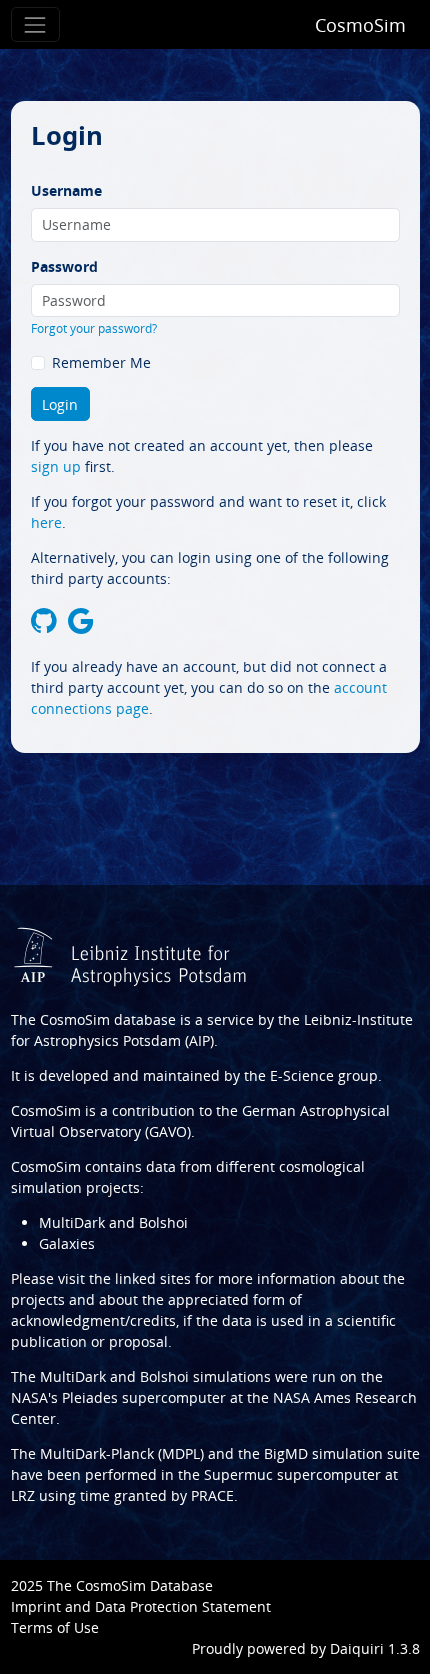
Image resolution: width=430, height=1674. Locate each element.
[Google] (81, 621)
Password (64, 266)
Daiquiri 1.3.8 (375, 1648)
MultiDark (73, 1376)
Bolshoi (164, 1376)
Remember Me (101, 362)
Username (66, 190)
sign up (56, 466)
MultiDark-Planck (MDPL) (122, 1453)
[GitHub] (44, 621)
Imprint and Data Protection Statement (141, 1606)
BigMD (286, 1453)
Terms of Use (55, 1627)
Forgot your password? (94, 328)
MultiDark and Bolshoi (113, 1222)
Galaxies (67, 1243)
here (46, 522)
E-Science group (324, 1075)
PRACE (212, 1495)
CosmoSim (360, 25)
